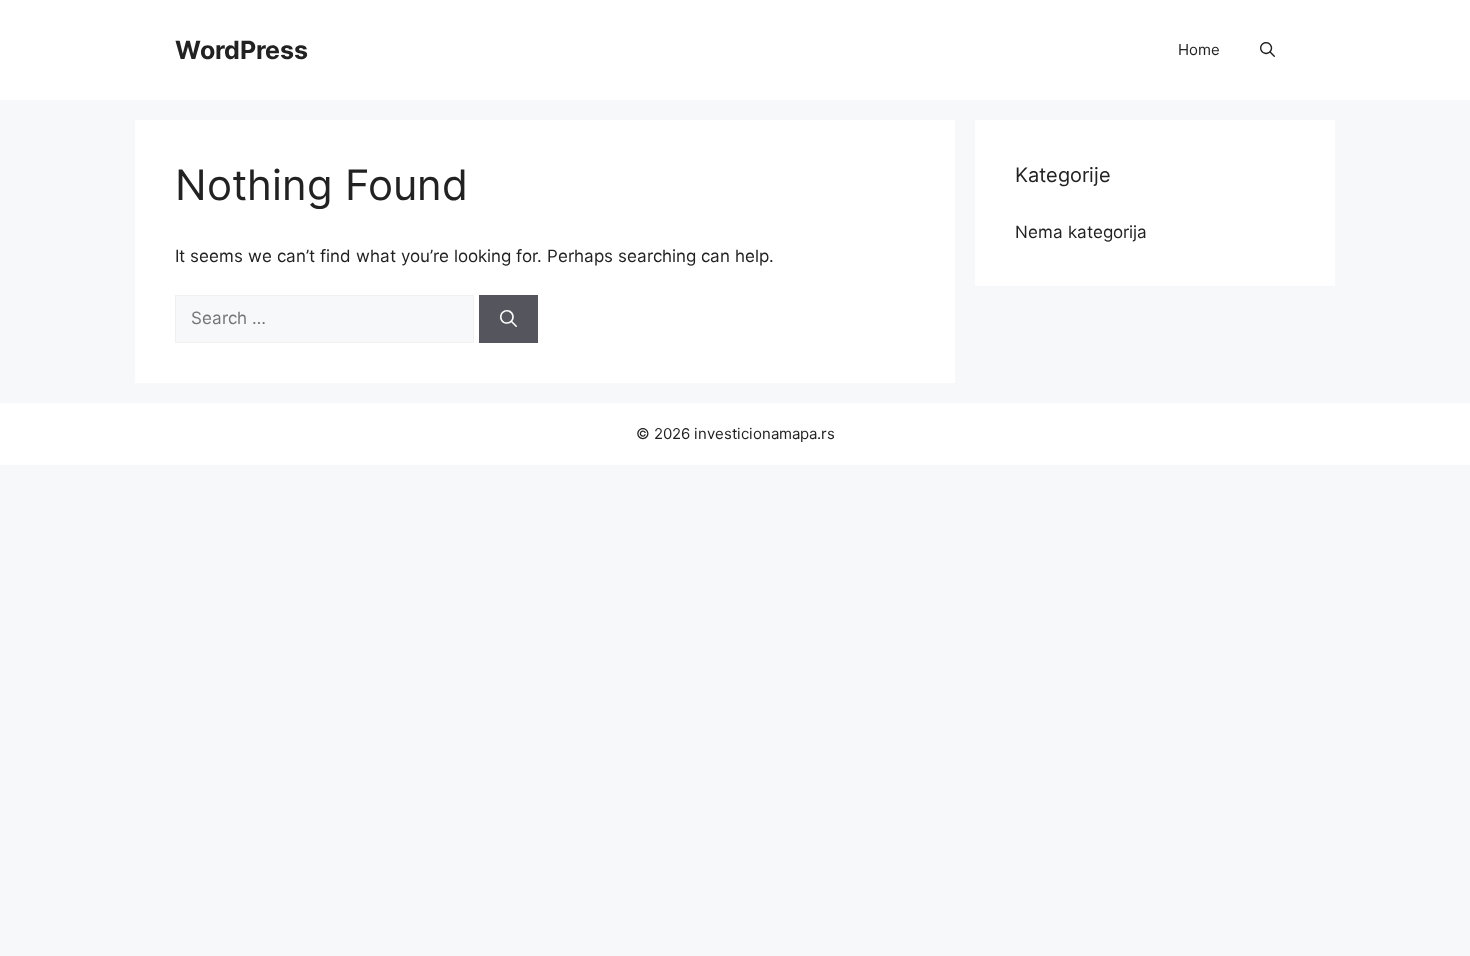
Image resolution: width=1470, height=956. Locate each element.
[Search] (508, 319)
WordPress (241, 50)
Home (1199, 49)
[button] (1267, 50)
